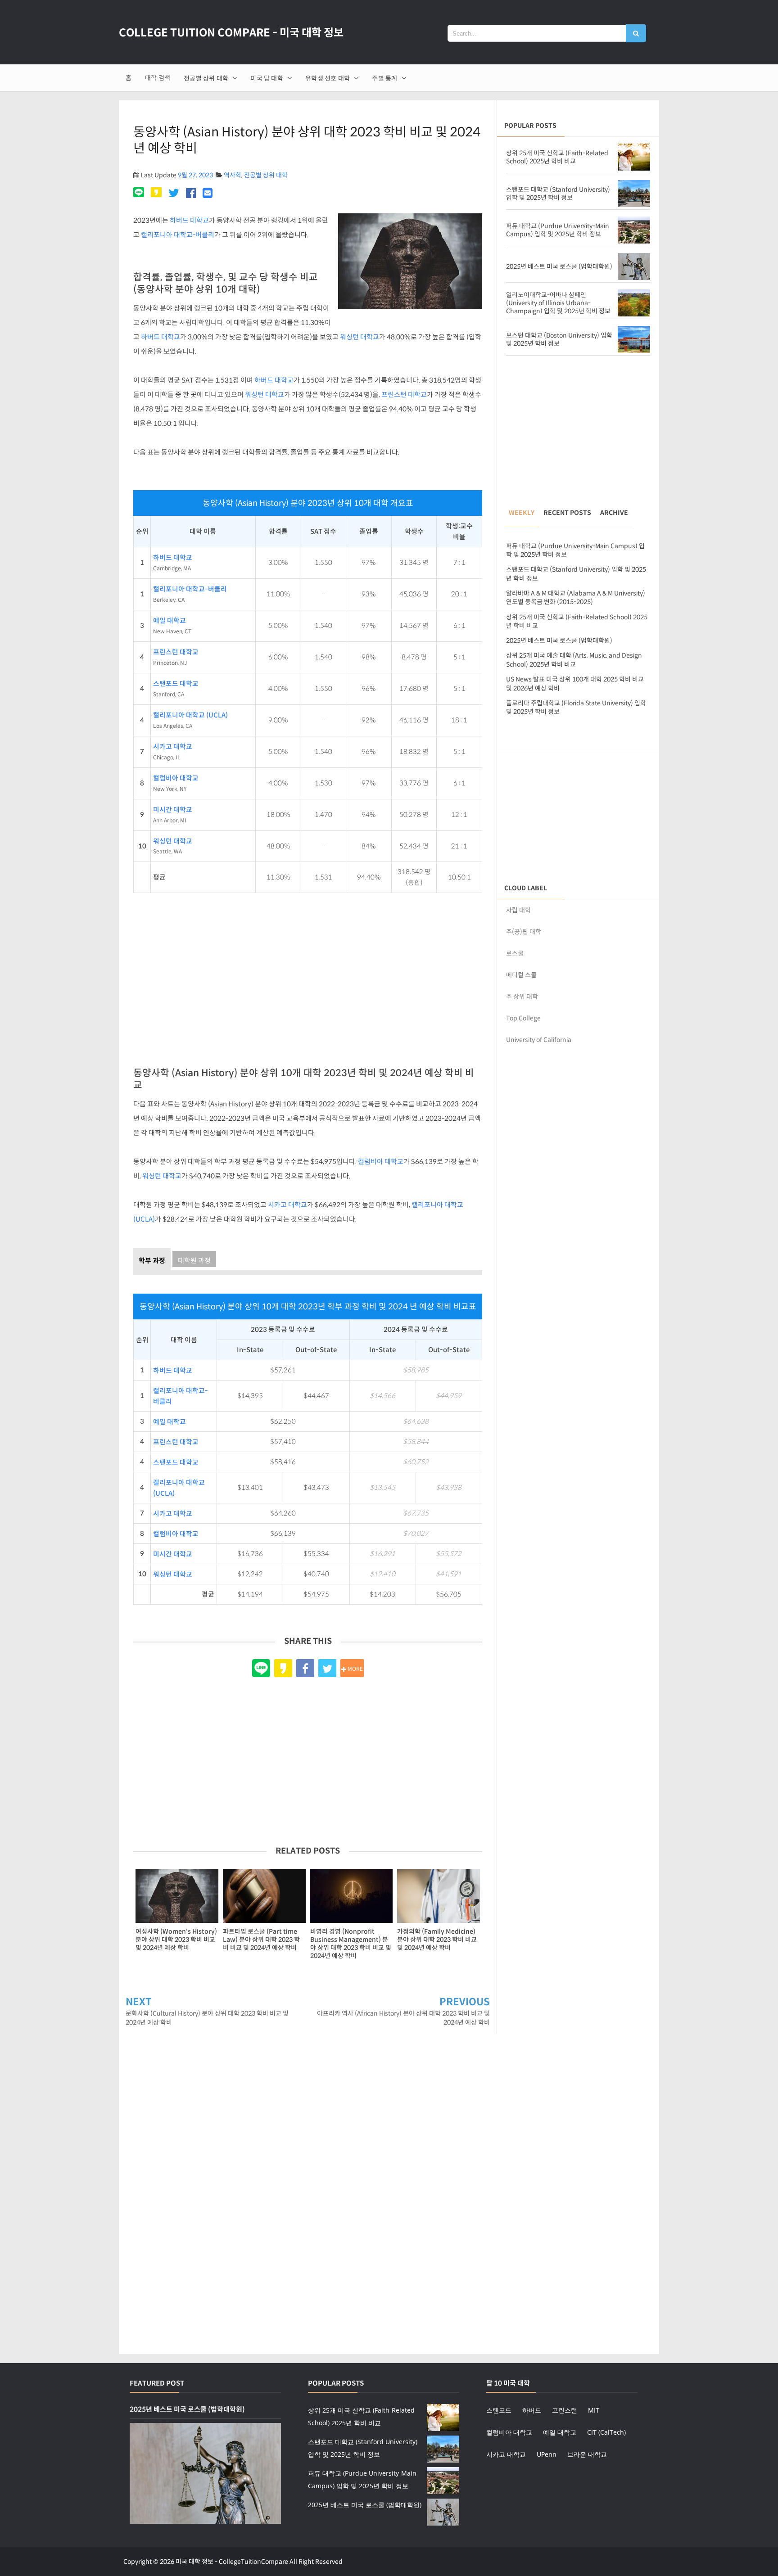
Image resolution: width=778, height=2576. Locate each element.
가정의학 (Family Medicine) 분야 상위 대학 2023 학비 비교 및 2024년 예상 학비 (437, 1940)
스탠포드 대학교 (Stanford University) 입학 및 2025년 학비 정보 (558, 194)
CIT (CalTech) (606, 2432)
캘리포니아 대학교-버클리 (178, 235)
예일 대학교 (170, 621)
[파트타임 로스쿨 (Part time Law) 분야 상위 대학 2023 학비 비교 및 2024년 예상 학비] (264, 1896)
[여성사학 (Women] (177, 1896)
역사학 (233, 175)
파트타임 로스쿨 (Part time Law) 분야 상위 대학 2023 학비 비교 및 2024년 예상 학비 (261, 1940)
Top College (523, 1018)
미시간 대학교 (173, 810)
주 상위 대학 (522, 997)
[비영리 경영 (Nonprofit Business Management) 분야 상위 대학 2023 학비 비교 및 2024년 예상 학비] (352, 1896)
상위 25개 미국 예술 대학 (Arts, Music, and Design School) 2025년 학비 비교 (574, 660)
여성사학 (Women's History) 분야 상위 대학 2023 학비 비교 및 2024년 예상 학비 (176, 1940)
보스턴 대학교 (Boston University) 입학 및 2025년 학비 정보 (559, 339)
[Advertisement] (308, 975)
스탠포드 (499, 2410)
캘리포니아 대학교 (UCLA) (190, 715)
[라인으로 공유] (140, 194)
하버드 (532, 2410)
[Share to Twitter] (327, 1668)
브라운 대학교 (587, 2454)
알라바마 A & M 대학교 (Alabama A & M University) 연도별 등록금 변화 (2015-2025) (576, 598)
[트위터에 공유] (174, 194)
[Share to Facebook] (305, 1668)
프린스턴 (565, 2410)
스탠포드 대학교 (176, 684)
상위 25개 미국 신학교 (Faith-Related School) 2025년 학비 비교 (557, 157)
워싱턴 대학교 (360, 337)
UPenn (547, 2454)
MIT (594, 2410)
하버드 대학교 (189, 220)
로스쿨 (515, 953)
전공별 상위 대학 (266, 175)
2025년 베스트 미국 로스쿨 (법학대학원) (559, 266)
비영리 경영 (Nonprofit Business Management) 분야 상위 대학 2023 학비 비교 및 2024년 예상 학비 (351, 1944)
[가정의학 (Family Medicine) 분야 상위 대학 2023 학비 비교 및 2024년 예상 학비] (439, 1896)
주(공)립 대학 (524, 932)
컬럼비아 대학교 (176, 778)
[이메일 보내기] (208, 194)
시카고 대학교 (173, 747)
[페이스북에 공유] (191, 194)
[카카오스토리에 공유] (156, 194)
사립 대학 (518, 910)
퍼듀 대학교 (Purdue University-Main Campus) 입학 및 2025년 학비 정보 (558, 230)
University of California (539, 1040)
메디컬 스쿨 (521, 975)
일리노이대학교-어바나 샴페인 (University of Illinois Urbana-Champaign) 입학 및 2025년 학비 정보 (558, 303)
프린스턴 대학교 (404, 395)
